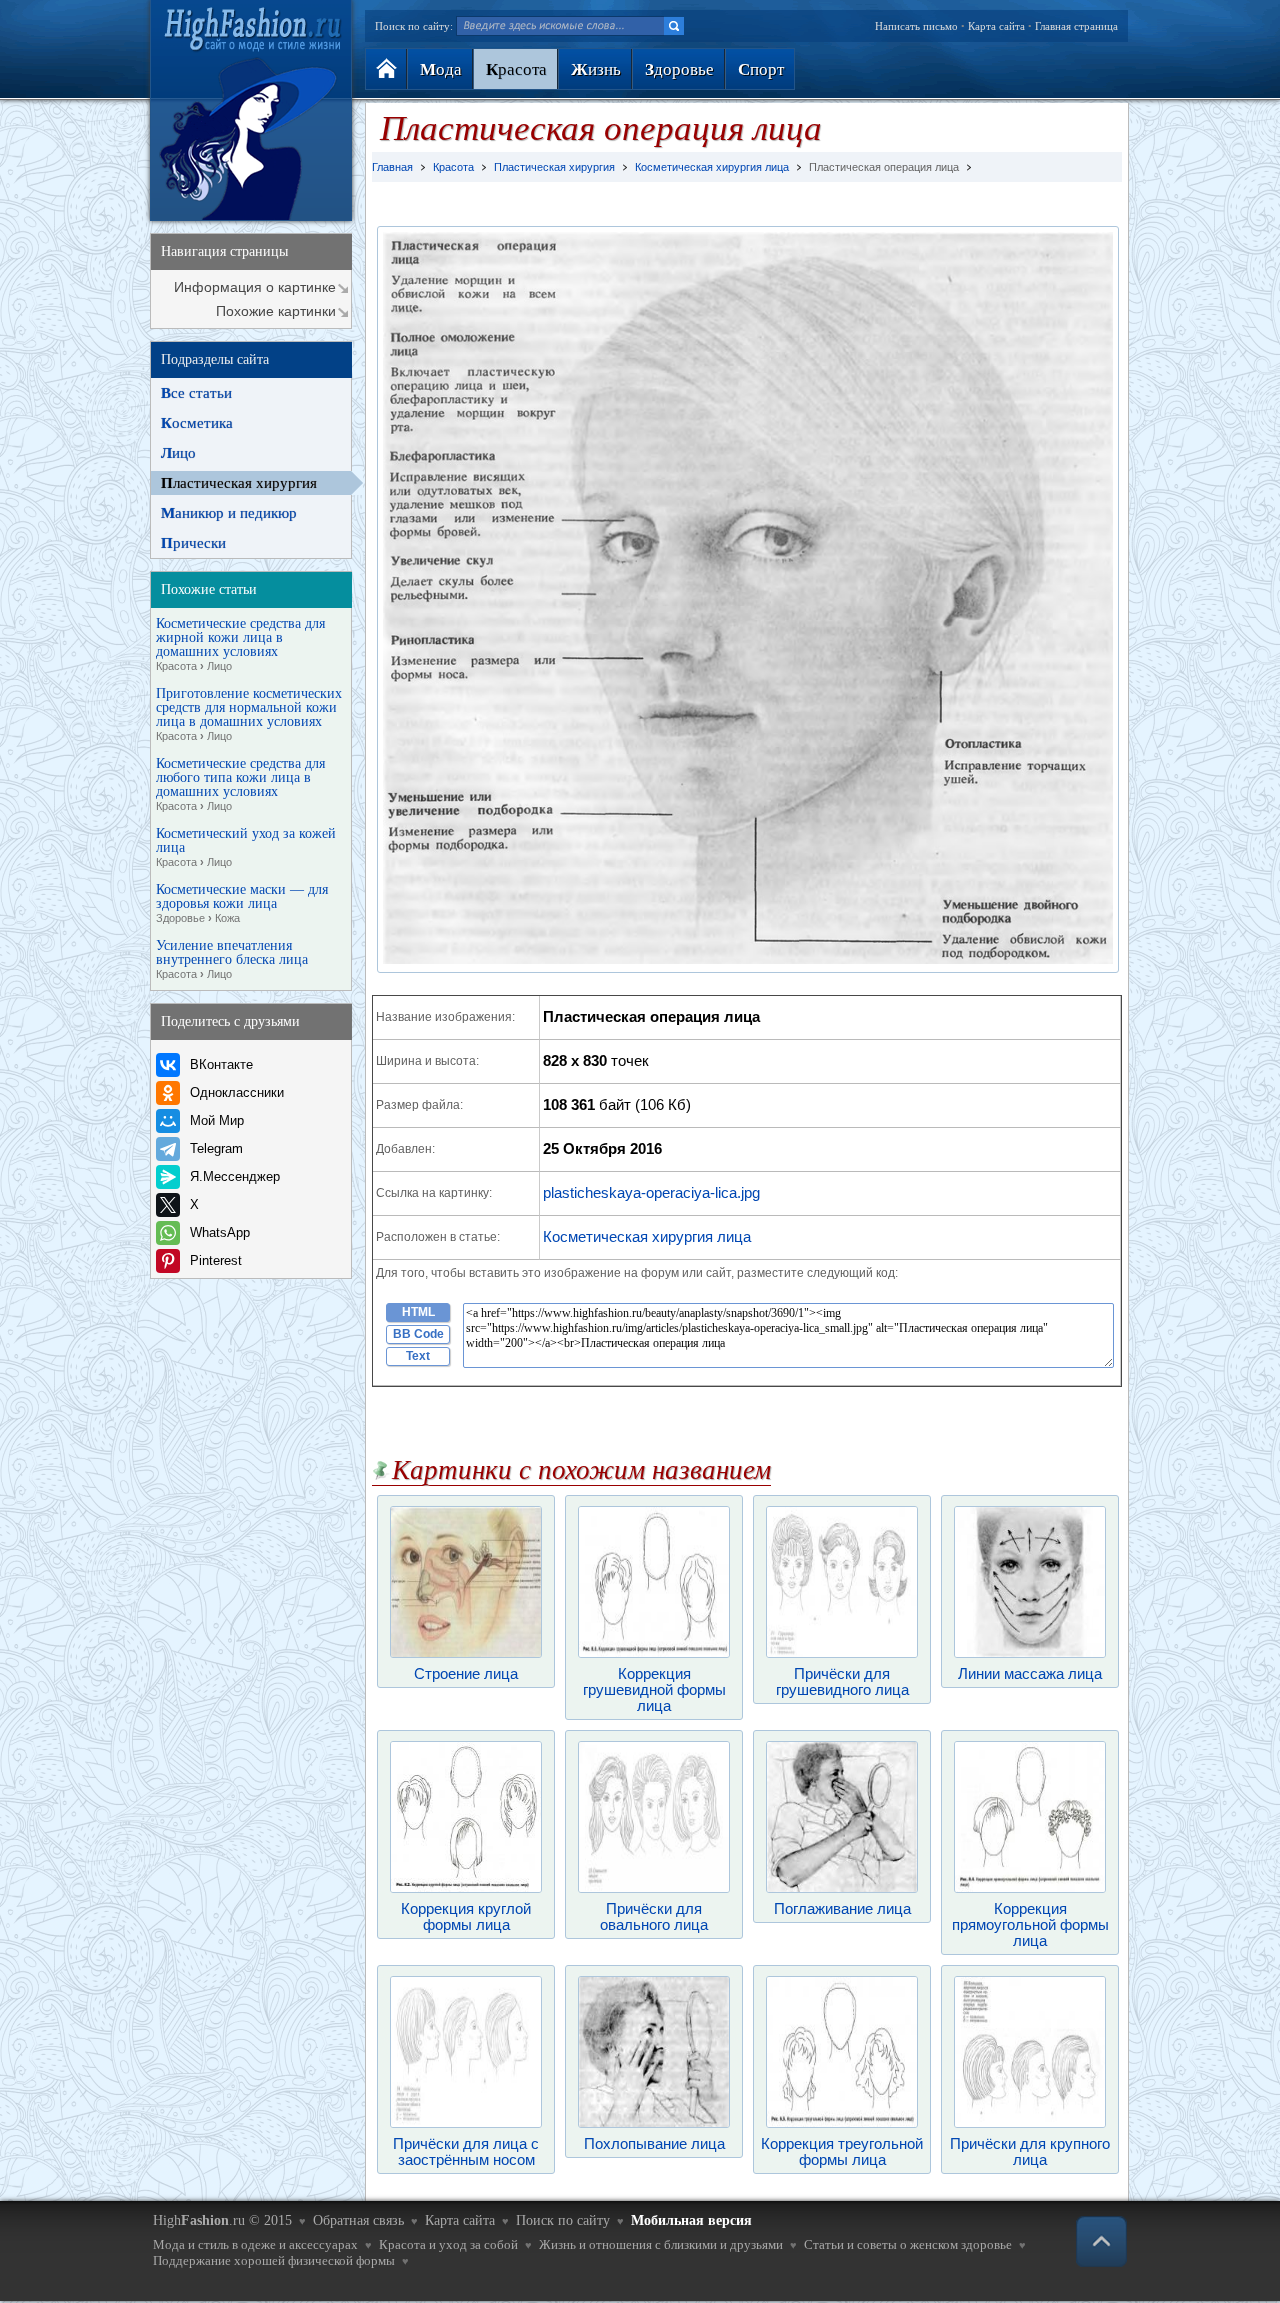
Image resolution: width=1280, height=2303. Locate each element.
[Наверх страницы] (1101, 2241)
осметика (197, 423)
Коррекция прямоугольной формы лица (1030, 1924)
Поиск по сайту (563, 2220)
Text (418, 1356)
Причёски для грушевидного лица (842, 1681)
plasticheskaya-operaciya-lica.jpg (651, 1192)
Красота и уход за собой (448, 2244)
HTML (418, 1312)
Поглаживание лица (842, 1908)
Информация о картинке (255, 287)
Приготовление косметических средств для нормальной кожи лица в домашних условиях (249, 714)
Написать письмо (916, 26)
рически (193, 543)
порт (761, 69)
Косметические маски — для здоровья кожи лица (242, 903)
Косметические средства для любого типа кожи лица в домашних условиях (240, 784)
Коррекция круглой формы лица (466, 1916)
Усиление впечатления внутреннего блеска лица (232, 959)
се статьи (196, 393)
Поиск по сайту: (414, 26)
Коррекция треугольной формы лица (842, 2151)
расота (516, 69)
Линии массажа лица (1030, 1673)
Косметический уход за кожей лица (246, 847)
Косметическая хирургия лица (647, 1236)
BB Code (418, 1334)
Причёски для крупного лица (1030, 2151)
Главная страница (1076, 26)
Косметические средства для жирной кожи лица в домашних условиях (240, 644)
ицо (178, 453)
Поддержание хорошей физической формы (274, 2260)
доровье (679, 69)
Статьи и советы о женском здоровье (908, 2244)
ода (441, 69)
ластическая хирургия (239, 483)
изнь (596, 69)
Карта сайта (996, 26)
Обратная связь (358, 2220)
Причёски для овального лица (654, 1916)
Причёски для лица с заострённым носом (466, 2151)
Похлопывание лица (654, 2143)
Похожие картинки (276, 311)
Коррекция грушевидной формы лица (654, 1689)
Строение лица (466, 1673)
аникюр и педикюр (229, 513)
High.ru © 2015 (222, 2220)
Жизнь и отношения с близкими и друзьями (661, 2244)
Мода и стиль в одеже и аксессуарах (255, 2244)
